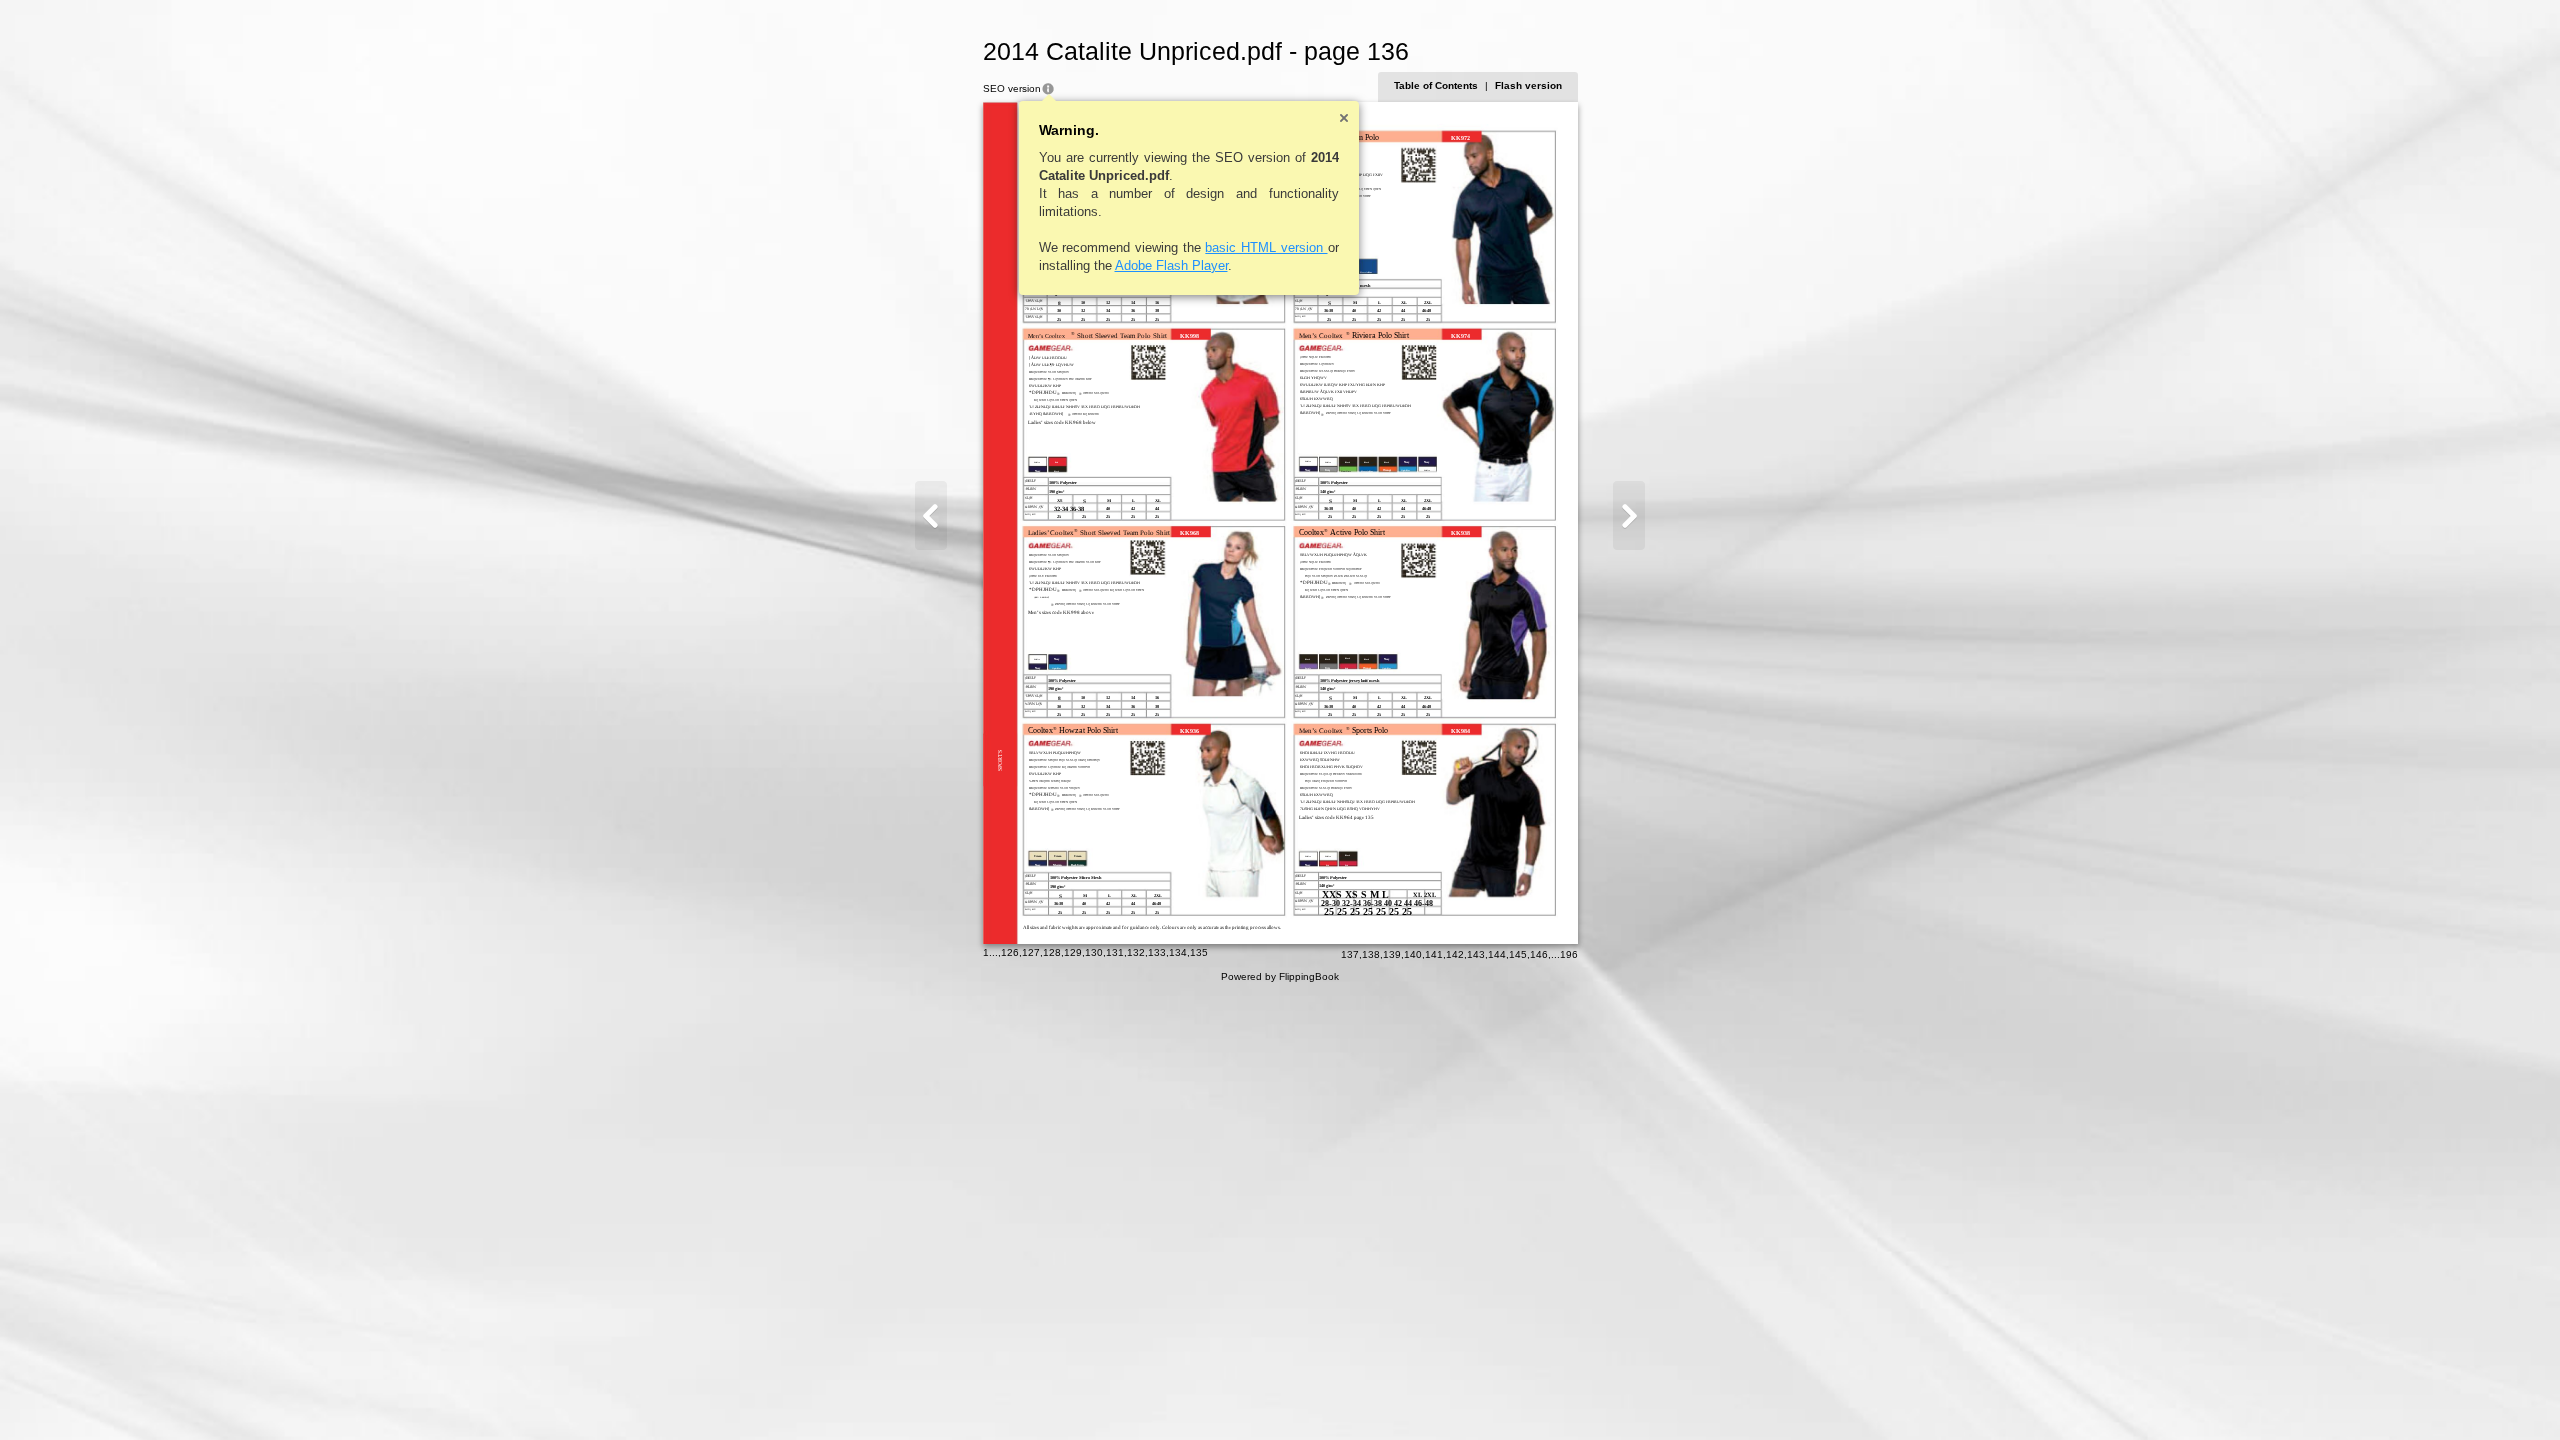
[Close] (1344, 118)
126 (1010, 952)
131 (1115, 952)
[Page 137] (1629, 515)
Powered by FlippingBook (1280, 976)
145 (1518, 954)
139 (1392, 954)
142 (1455, 954)
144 (1497, 954)
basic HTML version (1266, 247)
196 (1569, 954)
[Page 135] (931, 515)
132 (1136, 952)
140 (1413, 954)
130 (1094, 952)
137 (1350, 954)
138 (1371, 954)
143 (1476, 954)
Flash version (1528, 85)
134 (1178, 952)
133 (1157, 952)
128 (1052, 952)
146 (1539, 954)
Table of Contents (1436, 85)
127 (1031, 952)
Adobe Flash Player (1171, 265)
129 (1073, 952)
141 (1434, 954)
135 (1199, 952)
